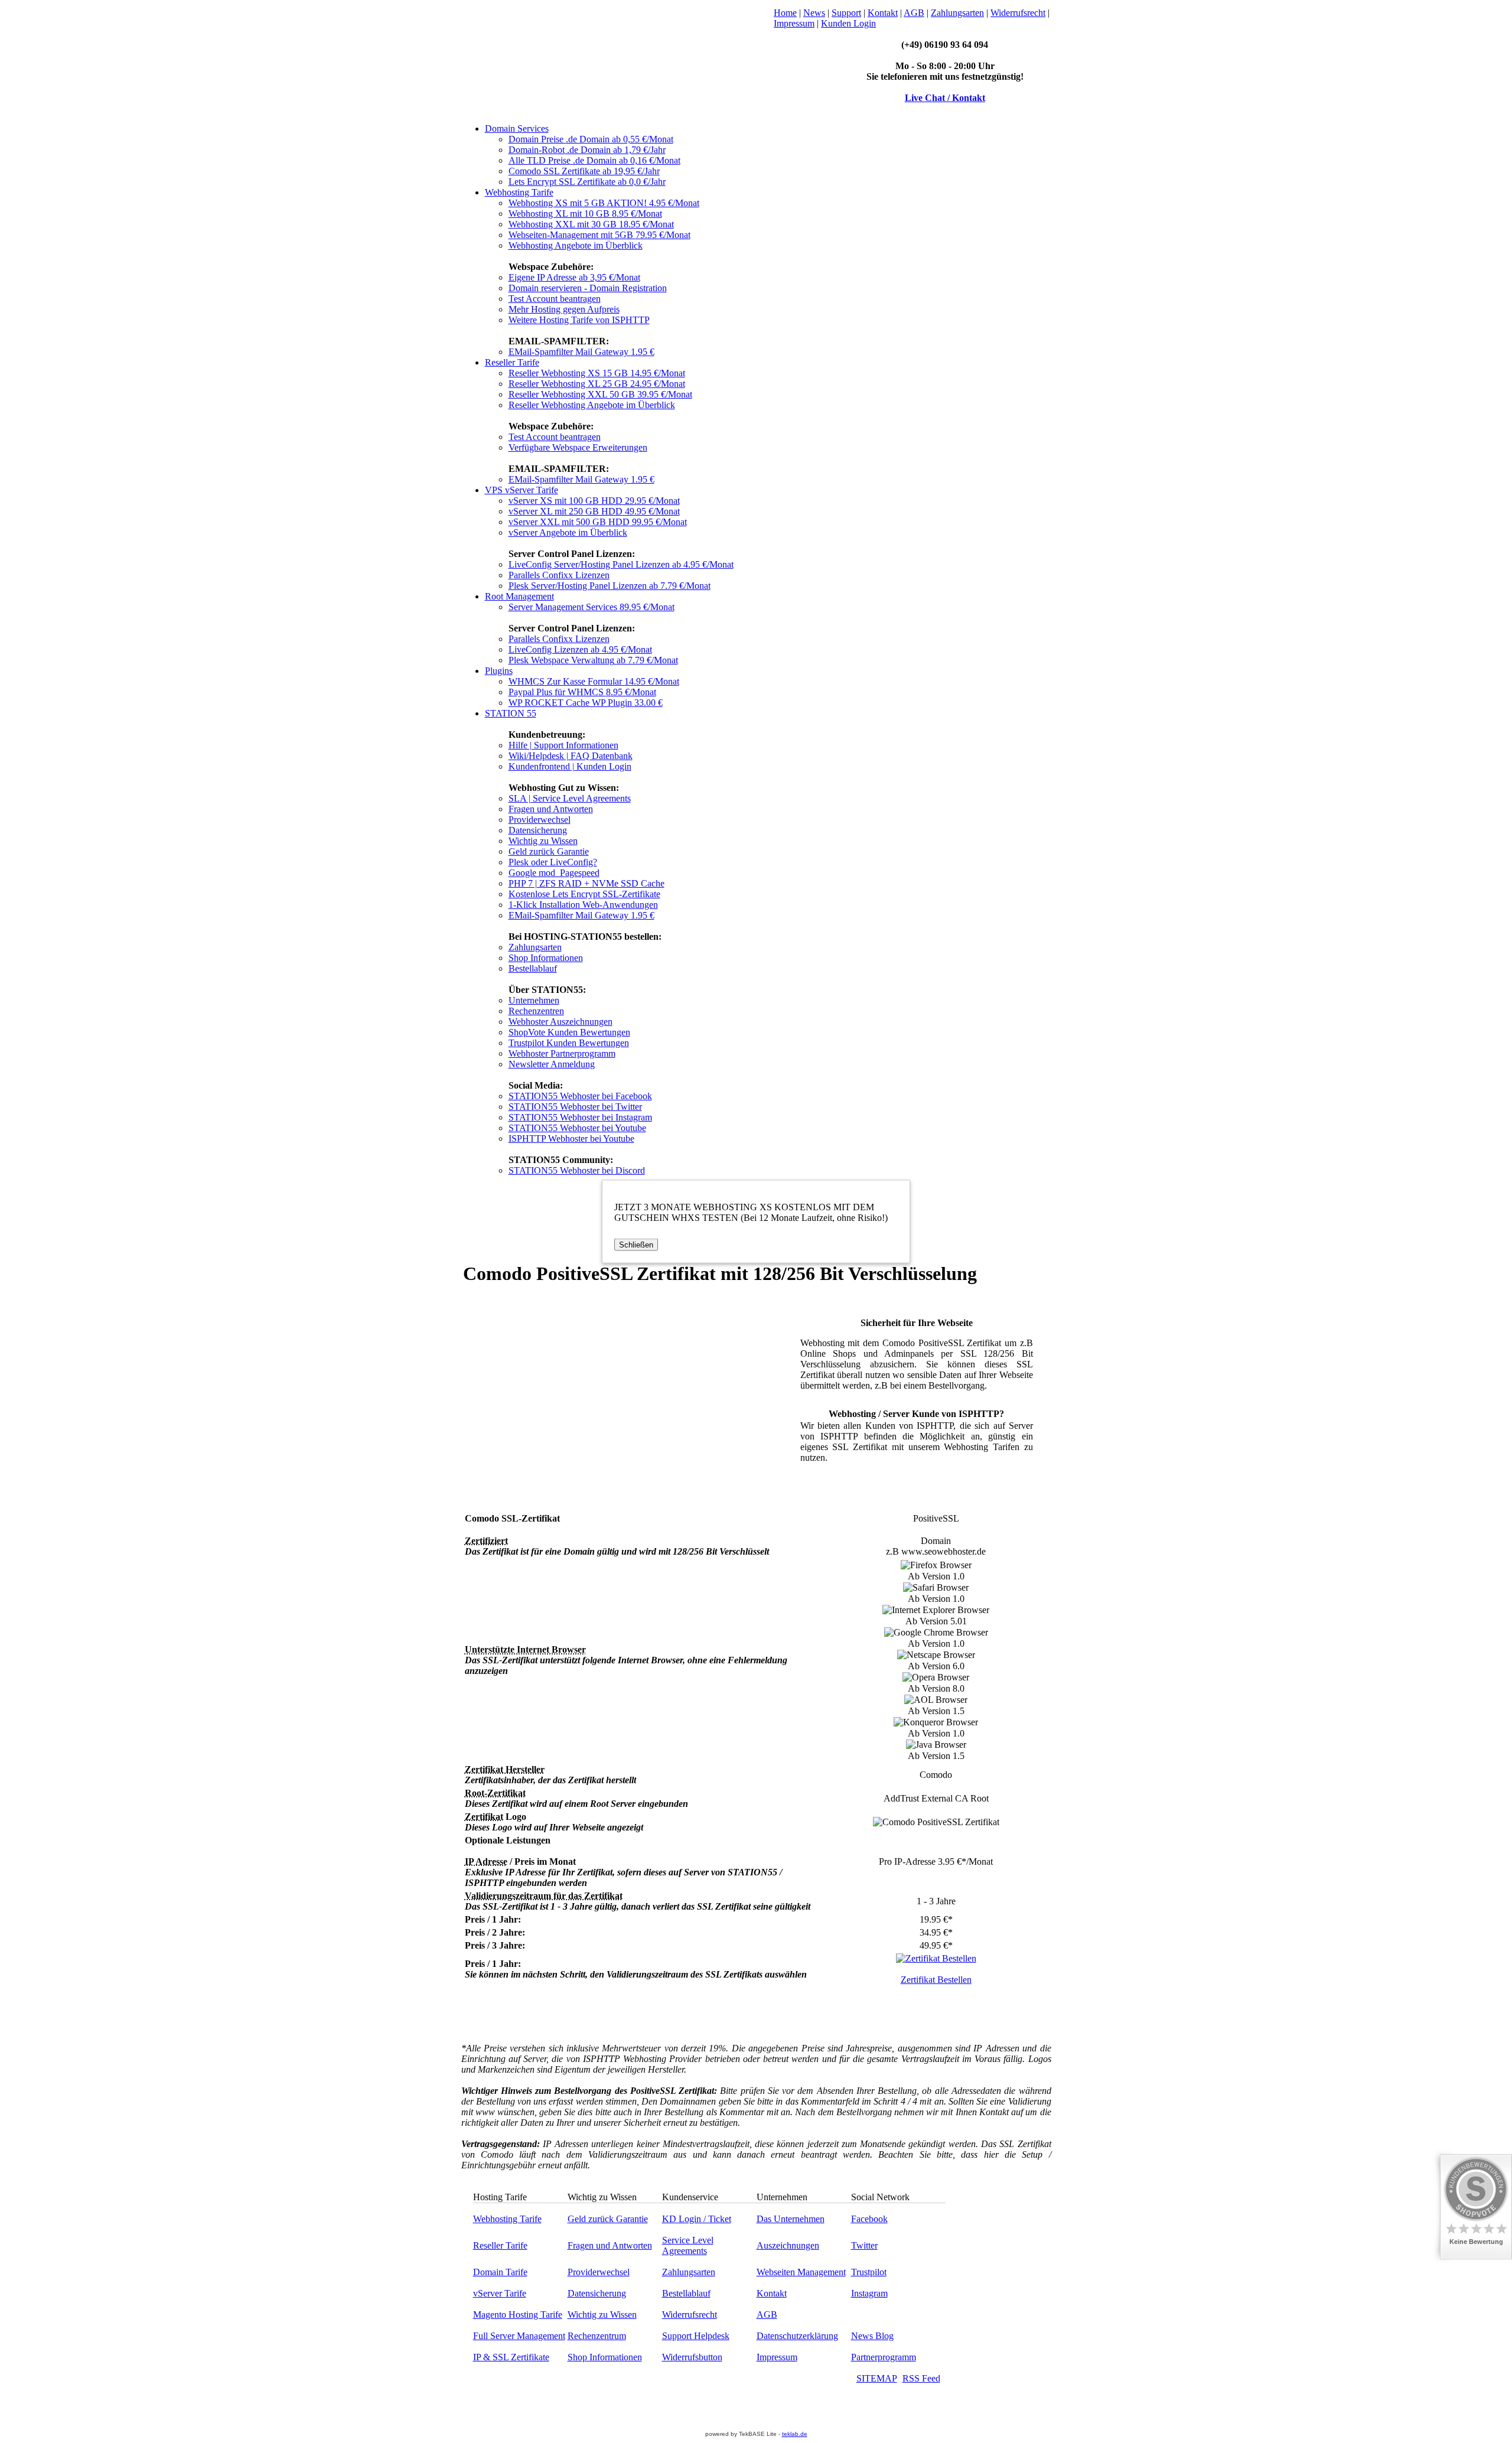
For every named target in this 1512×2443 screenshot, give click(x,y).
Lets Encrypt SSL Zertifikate (587, 182)
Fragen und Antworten (551, 809)
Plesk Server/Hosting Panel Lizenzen (610, 586)
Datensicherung (538, 830)
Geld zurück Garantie (549, 851)
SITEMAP (877, 2378)
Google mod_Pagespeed (554, 873)
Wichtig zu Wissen (543, 841)
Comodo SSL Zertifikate (584, 171)
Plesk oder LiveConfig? (553, 862)
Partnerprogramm (884, 2357)
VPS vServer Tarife (522, 490)
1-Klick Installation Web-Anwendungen (583, 905)
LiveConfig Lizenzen (580, 649)
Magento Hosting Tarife (518, 2315)
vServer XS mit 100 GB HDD (594, 501)
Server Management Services (592, 607)
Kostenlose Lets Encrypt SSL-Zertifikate (584, 894)
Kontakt (883, 13)
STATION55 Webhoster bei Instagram (580, 1117)
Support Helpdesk (696, 2336)
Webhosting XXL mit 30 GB (591, 224)
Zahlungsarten (957, 13)
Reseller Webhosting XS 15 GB (597, 373)
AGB (914, 13)
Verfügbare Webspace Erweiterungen (578, 447)
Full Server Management (519, 2336)
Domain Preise (591, 139)
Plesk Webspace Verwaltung (593, 660)
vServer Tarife (500, 2293)
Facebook (869, 2219)
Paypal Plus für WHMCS (582, 692)
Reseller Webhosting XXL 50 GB (600, 394)
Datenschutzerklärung (797, 2336)
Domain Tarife (500, 2272)
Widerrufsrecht (1018, 13)
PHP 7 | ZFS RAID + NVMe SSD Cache (586, 883)
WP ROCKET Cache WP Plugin (586, 703)
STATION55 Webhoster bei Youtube (577, 1128)
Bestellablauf (533, 968)
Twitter (864, 2245)
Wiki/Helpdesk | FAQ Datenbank (571, 756)
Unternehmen (534, 1000)
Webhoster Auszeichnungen (561, 1022)
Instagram (869, 2293)
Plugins (499, 671)
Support (846, 13)
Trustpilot (869, 2272)
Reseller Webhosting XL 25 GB (597, 384)
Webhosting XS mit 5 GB (604, 203)
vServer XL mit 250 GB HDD (594, 511)
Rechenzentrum (597, 2336)
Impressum (794, 23)
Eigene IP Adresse (574, 277)
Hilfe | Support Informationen (563, 745)
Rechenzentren (536, 1011)
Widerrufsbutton (692, 2357)
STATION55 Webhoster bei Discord (577, 1170)
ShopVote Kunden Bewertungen (569, 1032)
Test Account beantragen (555, 299)
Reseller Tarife (512, 362)
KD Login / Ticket (697, 2219)
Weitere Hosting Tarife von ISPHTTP (579, 320)
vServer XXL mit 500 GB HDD (598, 522)
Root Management (519, 596)
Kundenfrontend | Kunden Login (570, 766)
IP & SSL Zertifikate (511, 2357)
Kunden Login (848, 23)
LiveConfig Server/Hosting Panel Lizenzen (621, 564)
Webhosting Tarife (519, 192)
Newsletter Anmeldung (552, 1064)
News (814, 13)
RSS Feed (921, 2378)
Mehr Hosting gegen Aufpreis (564, 309)
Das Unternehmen (791, 2219)
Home (785, 13)
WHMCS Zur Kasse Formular (594, 681)
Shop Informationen (546, 958)
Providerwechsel (540, 820)
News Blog (872, 2336)
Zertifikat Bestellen (936, 1980)
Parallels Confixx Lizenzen (559, 575)
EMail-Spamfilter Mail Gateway (581, 352)
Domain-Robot (587, 150)
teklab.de (795, 2434)
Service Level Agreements (688, 2245)
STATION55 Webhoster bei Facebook (580, 1096)
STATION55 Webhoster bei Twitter (575, 1107)
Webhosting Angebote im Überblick (576, 245)
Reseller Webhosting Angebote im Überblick (592, 405)
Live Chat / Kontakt (945, 98)
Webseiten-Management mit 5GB (599, 235)
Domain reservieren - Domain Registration (588, 288)
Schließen (636, 1245)
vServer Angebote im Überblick (568, 532)
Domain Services (517, 128)
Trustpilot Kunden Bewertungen (569, 1043)
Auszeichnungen (788, 2245)
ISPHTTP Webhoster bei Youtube (571, 1139)
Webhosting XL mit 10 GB (585, 214)
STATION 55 (511, 713)
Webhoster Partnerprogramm (562, 1053)
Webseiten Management (801, 2272)
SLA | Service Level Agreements (570, 798)
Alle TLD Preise (594, 160)
